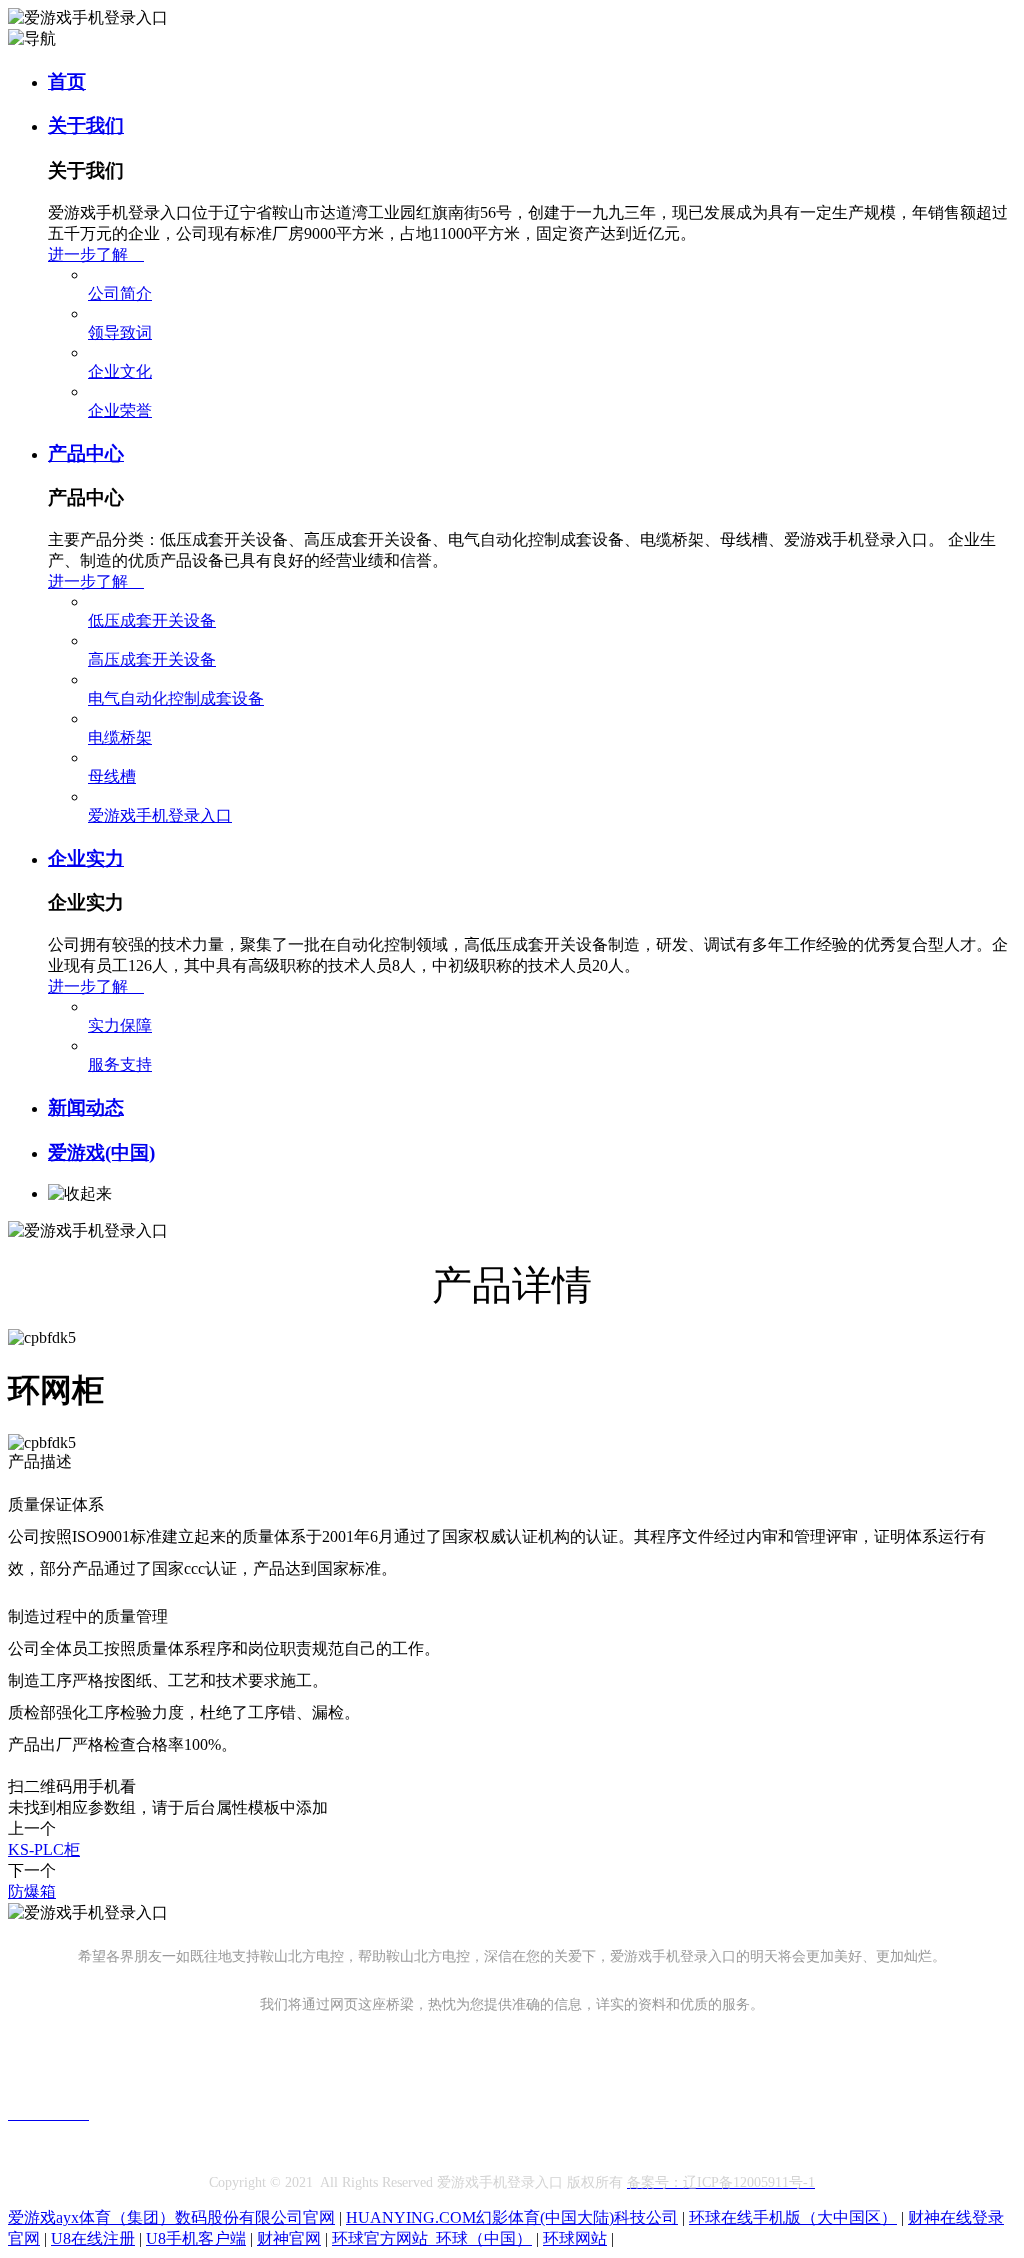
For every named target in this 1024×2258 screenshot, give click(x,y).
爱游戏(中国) (101, 1152)
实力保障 (120, 1025)
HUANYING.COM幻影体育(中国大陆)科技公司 (512, 2217)
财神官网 (289, 2238)
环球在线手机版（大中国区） (793, 2217)
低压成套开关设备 (152, 620)
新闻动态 (86, 1107)
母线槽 (112, 776)
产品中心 (86, 453)
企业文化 (120, 371)
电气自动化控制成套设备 (176, 698)
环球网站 (575, 2238)
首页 (67, 81)
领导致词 (120, 332)
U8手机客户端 (196, 2238)
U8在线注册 (93, 2238)
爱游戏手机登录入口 (160, 815)
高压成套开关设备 (152, 659)
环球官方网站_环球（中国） (432, 2238)
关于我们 (86, 125)
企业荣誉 (120, 410)
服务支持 (120, 1064)
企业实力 (86, 858)
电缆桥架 (120, 737)
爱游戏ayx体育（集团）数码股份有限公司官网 (171, 2217)
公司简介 (120, 293)
